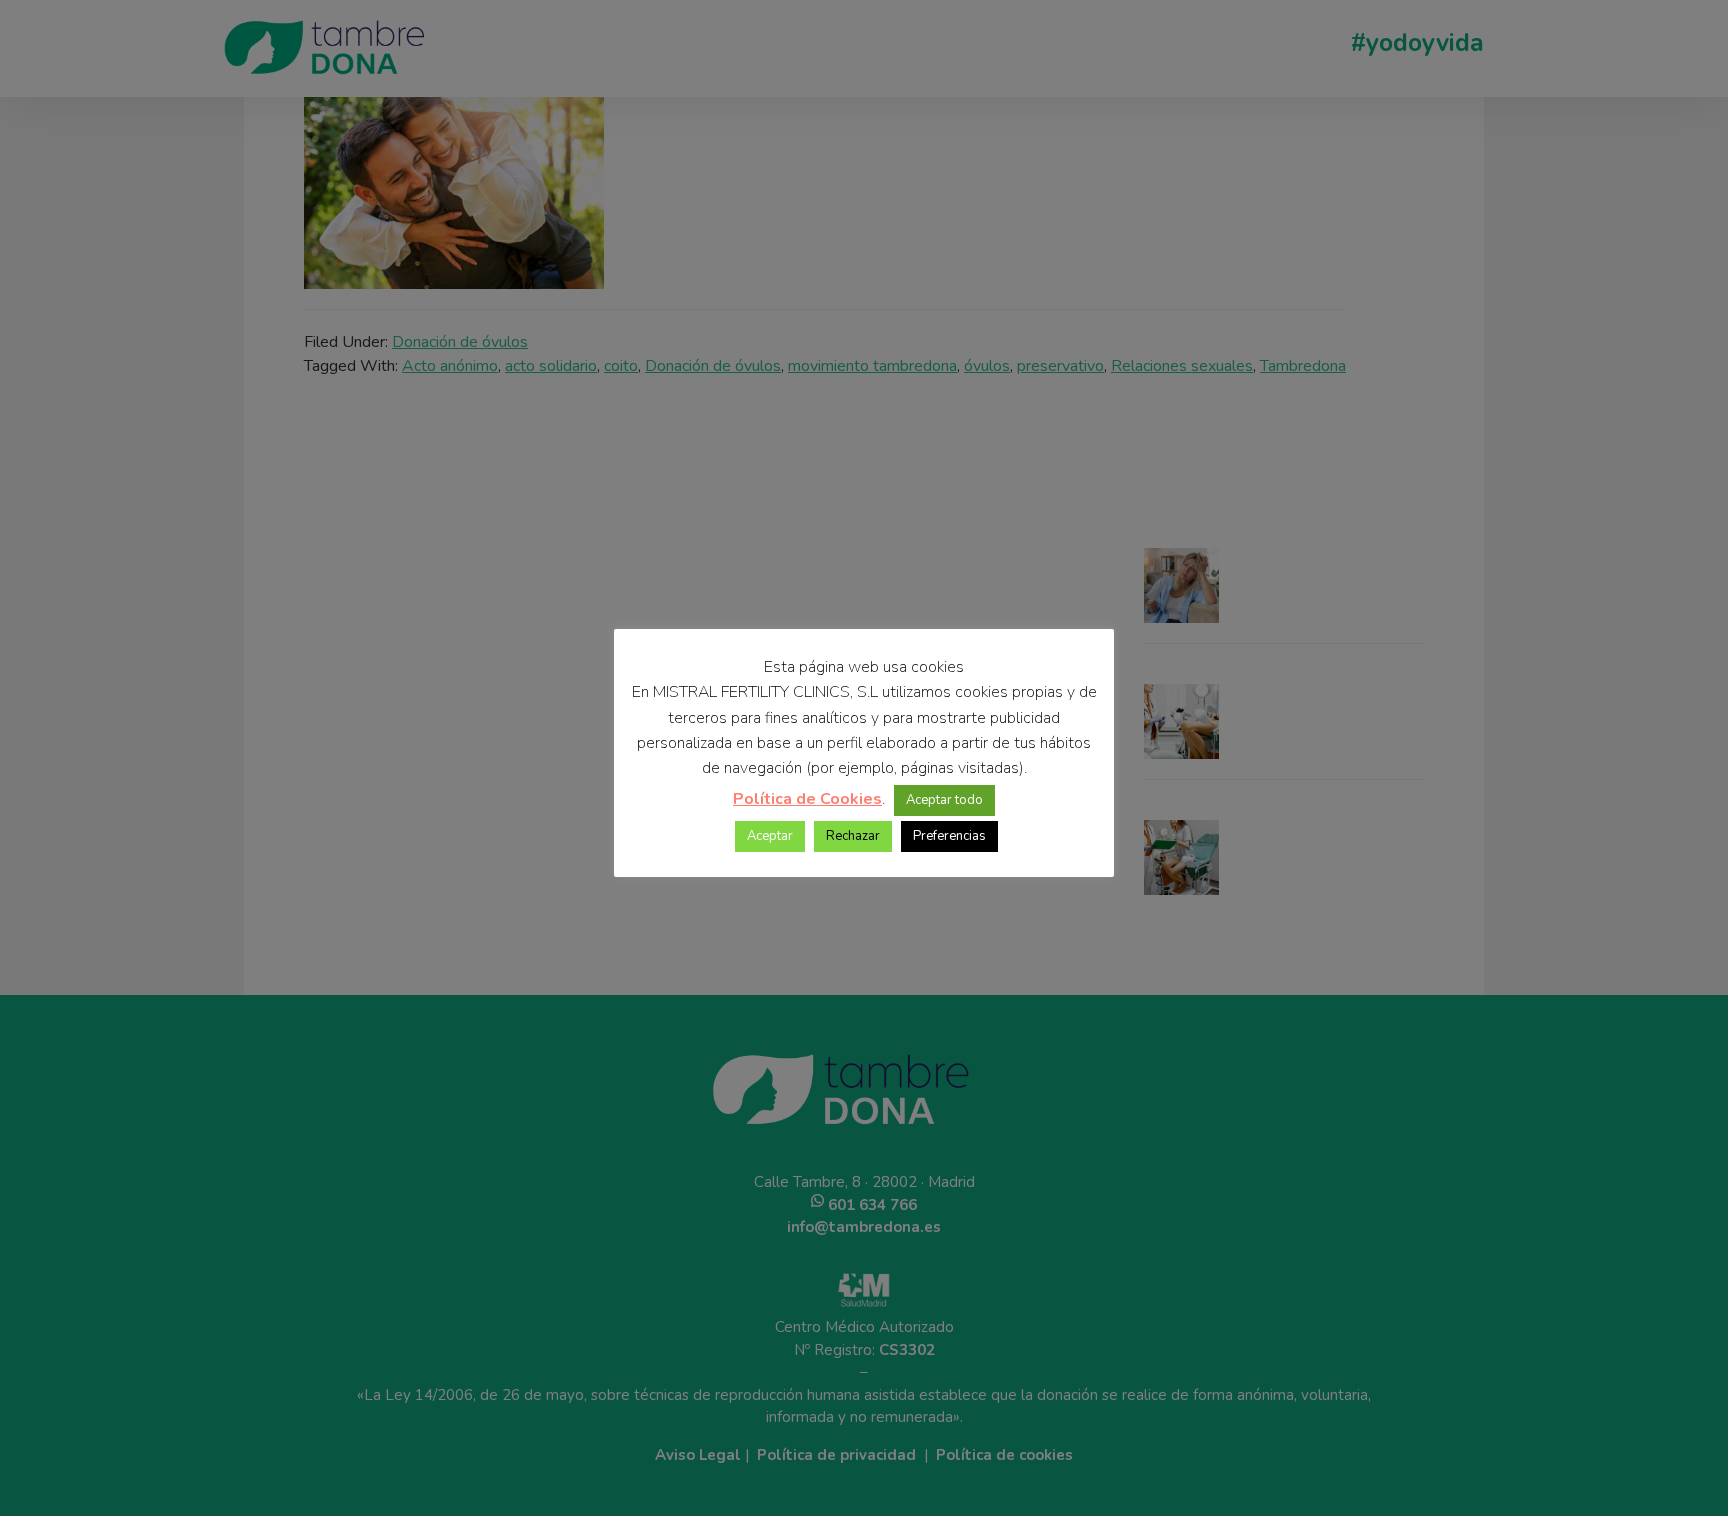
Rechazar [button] (853, 836)
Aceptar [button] (770, 836)
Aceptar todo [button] (944, 800)
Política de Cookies (807, 799)
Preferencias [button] (949, 836)
